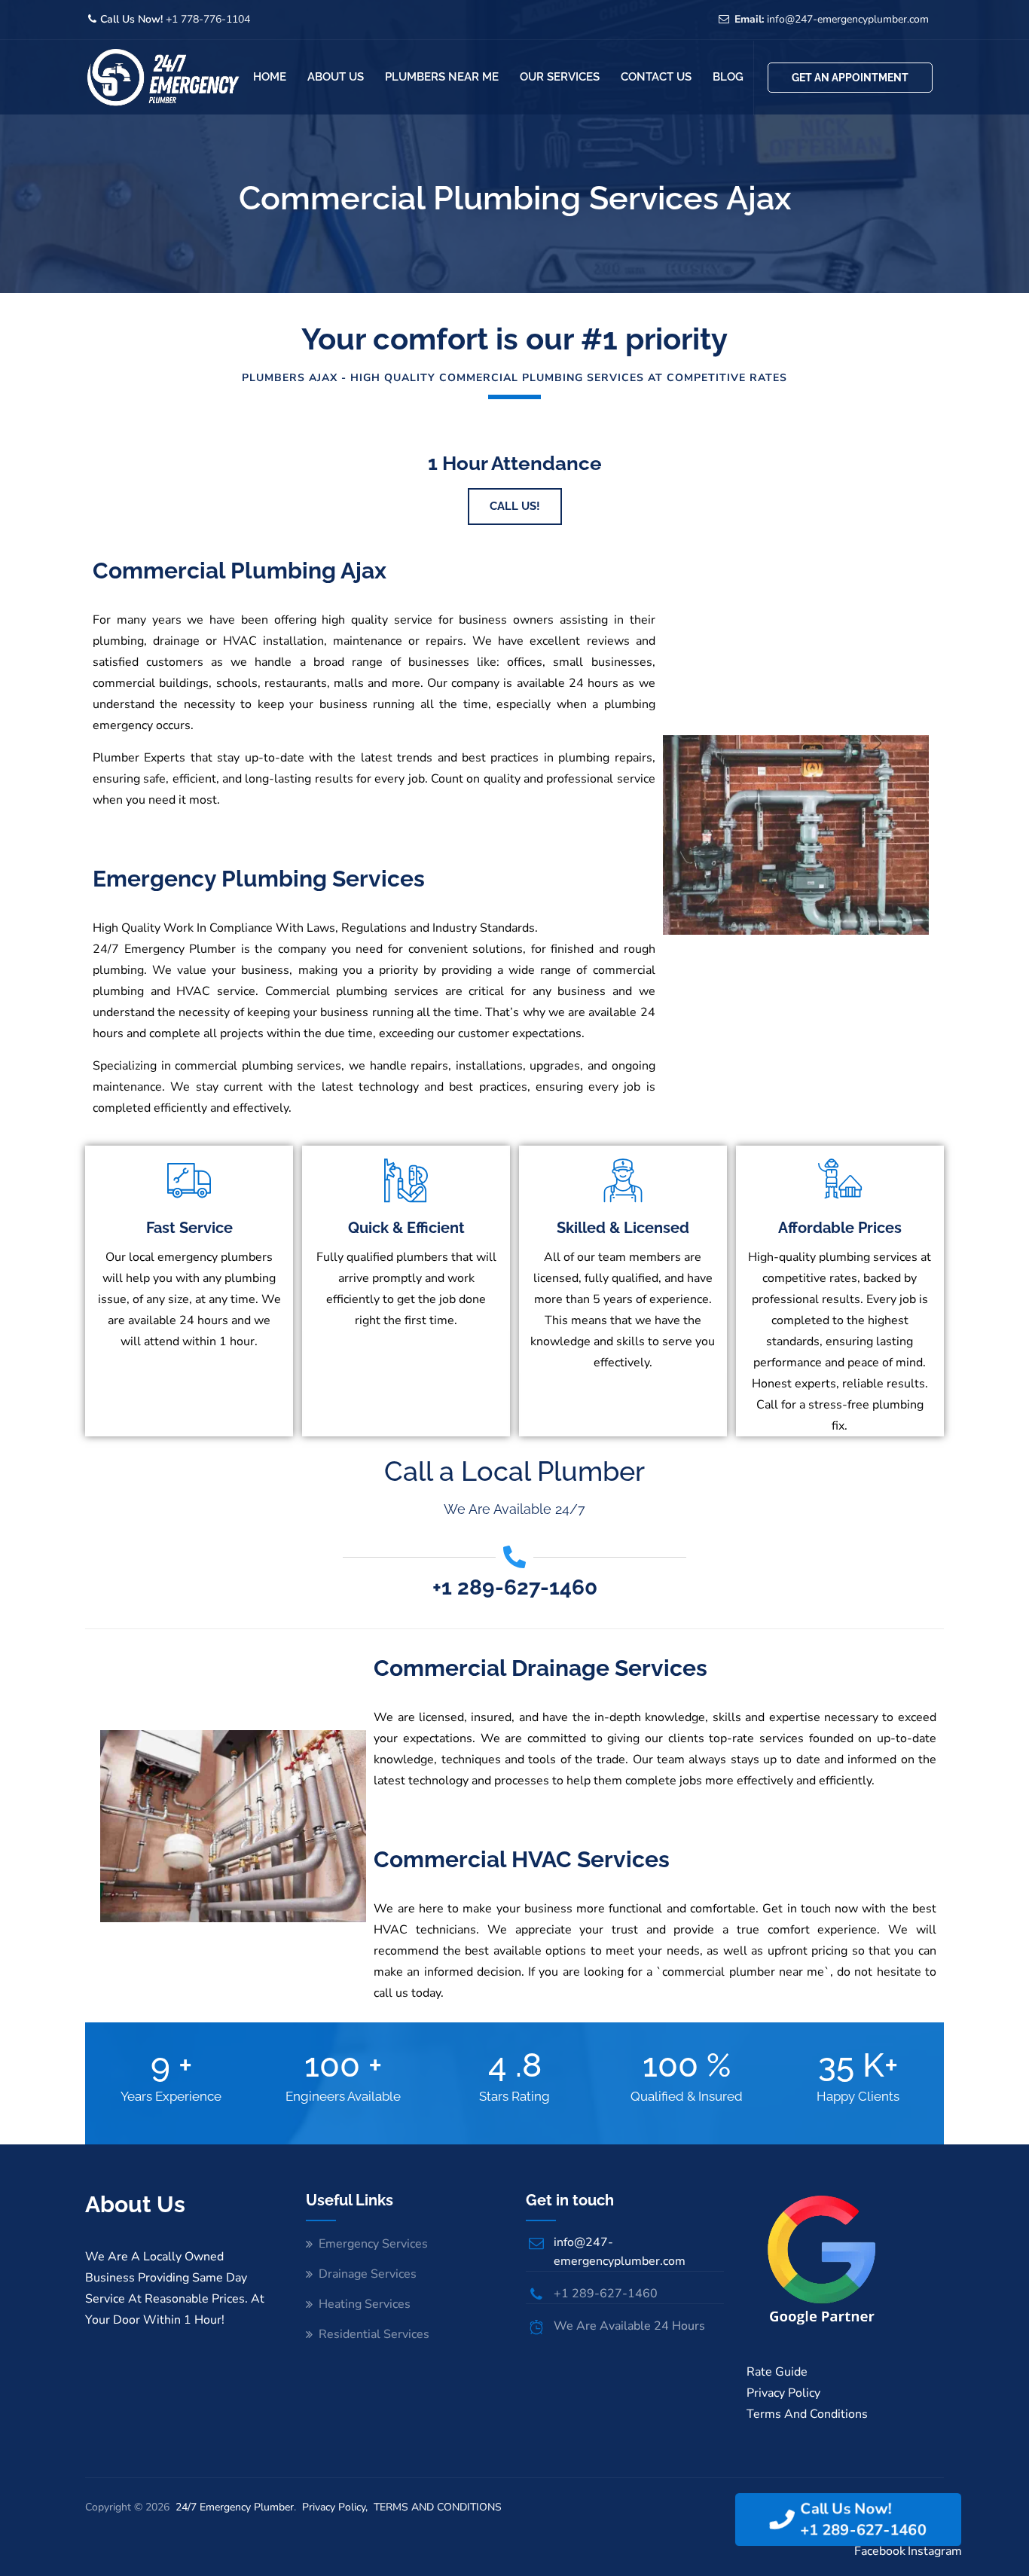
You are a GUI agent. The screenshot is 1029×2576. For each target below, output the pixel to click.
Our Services (560, 77)
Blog (728, 77)
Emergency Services (373, 2244)
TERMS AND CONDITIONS (438, 2507)
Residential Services (374, 2334)
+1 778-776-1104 (206, 19)
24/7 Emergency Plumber (235, 2507)
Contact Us (656, 77)
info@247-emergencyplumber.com (848, 19)
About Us (336, 77)
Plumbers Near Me (442, 77)
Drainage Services (368, 2274)
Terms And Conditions (807, 2414)
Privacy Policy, (336, 2507)
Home (270, 77)
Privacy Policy (783, 2393)
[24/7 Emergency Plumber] (163, 77)
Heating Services (365, 2304)
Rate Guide (777, 2372)
